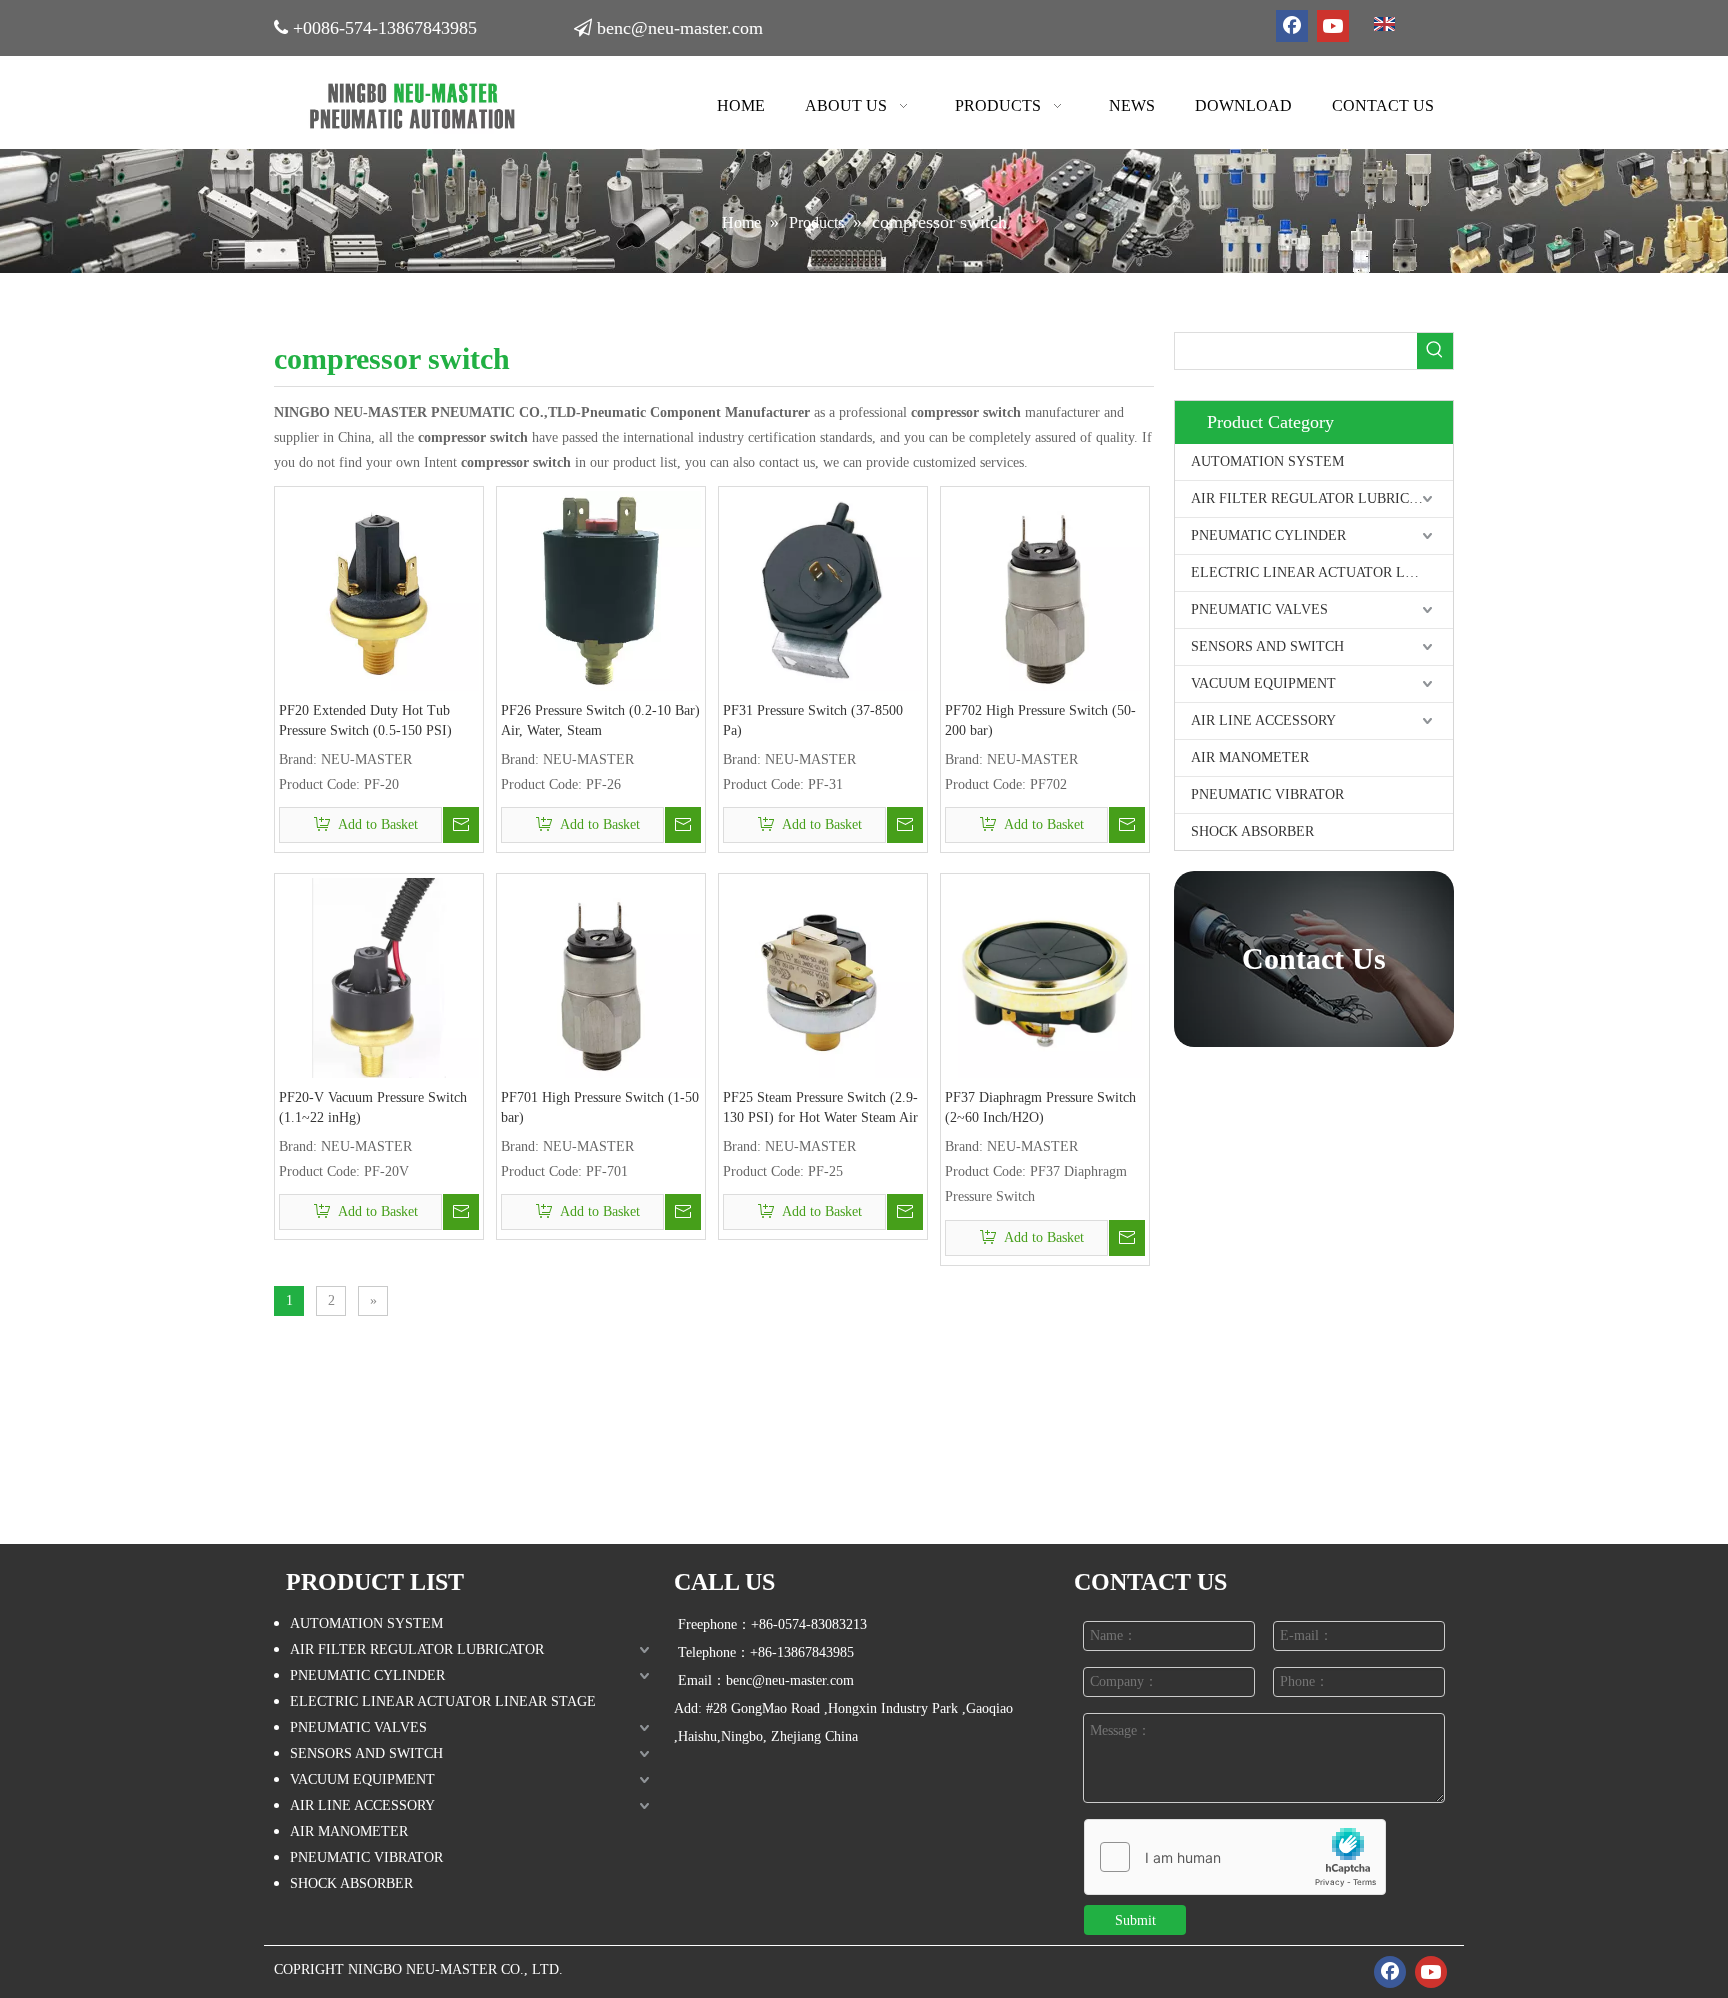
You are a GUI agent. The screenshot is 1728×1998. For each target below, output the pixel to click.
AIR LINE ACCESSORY (1263, 720)
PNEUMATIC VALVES (1259, 609)
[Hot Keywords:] (1435, 351)
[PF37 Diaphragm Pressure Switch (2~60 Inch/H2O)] (1045, 976)
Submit (1135, 1920)
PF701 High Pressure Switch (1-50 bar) (600, 1107)
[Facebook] (1292, 26)
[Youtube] (1333, 26)
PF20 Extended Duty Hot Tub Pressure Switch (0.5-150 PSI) (365, 720)
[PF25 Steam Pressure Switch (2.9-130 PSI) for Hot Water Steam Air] (823, 976)
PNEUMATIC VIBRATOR (1267, 794)
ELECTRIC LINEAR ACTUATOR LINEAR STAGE (1322, 572)
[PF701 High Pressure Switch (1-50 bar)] (601, 976)
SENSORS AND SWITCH (1267, 646)
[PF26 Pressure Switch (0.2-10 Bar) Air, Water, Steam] (601, 589)
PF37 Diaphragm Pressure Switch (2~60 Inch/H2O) (1040, 1107)
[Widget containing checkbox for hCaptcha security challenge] (1235, 1858)
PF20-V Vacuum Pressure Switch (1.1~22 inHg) (373, 1107)
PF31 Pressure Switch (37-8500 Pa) (813, 720)
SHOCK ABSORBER (1252, 831)
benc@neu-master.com (680, 28)
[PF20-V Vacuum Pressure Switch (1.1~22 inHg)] (379, 976)
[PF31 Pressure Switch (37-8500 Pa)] (823, 589)
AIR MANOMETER (1250, 757)
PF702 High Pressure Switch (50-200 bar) (1040, 720)
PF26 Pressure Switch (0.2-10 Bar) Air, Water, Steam (600, 720)
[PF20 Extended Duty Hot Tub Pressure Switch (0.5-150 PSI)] (379, 589)
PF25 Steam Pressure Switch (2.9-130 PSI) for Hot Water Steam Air (820, 1107)
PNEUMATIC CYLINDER (1268, 535)
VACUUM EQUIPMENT (1263, 683)
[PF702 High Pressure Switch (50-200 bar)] (1045, 589)
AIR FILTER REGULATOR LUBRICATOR (1318, 498)
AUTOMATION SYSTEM (1267, 461)
